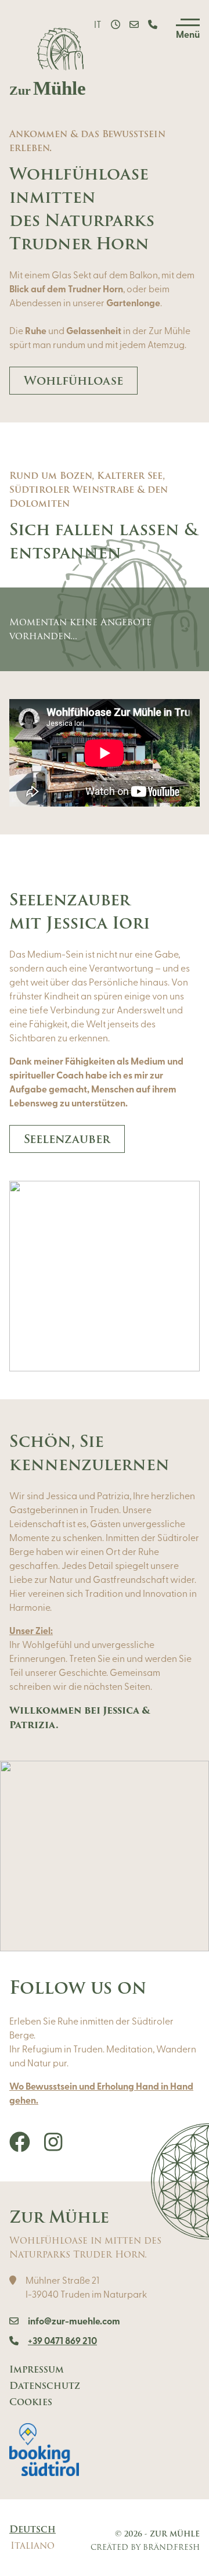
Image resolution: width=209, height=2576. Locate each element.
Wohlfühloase (73, 381)
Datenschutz (45, 2386)
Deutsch (33, 2530)
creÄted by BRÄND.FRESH (145, 2547)
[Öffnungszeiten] (116, 26)
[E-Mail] (134, 26)
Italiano (33, 2546)
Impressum (37, 2370)
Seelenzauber (67, 1139)
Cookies (31, 2402)
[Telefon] (153, 26)
